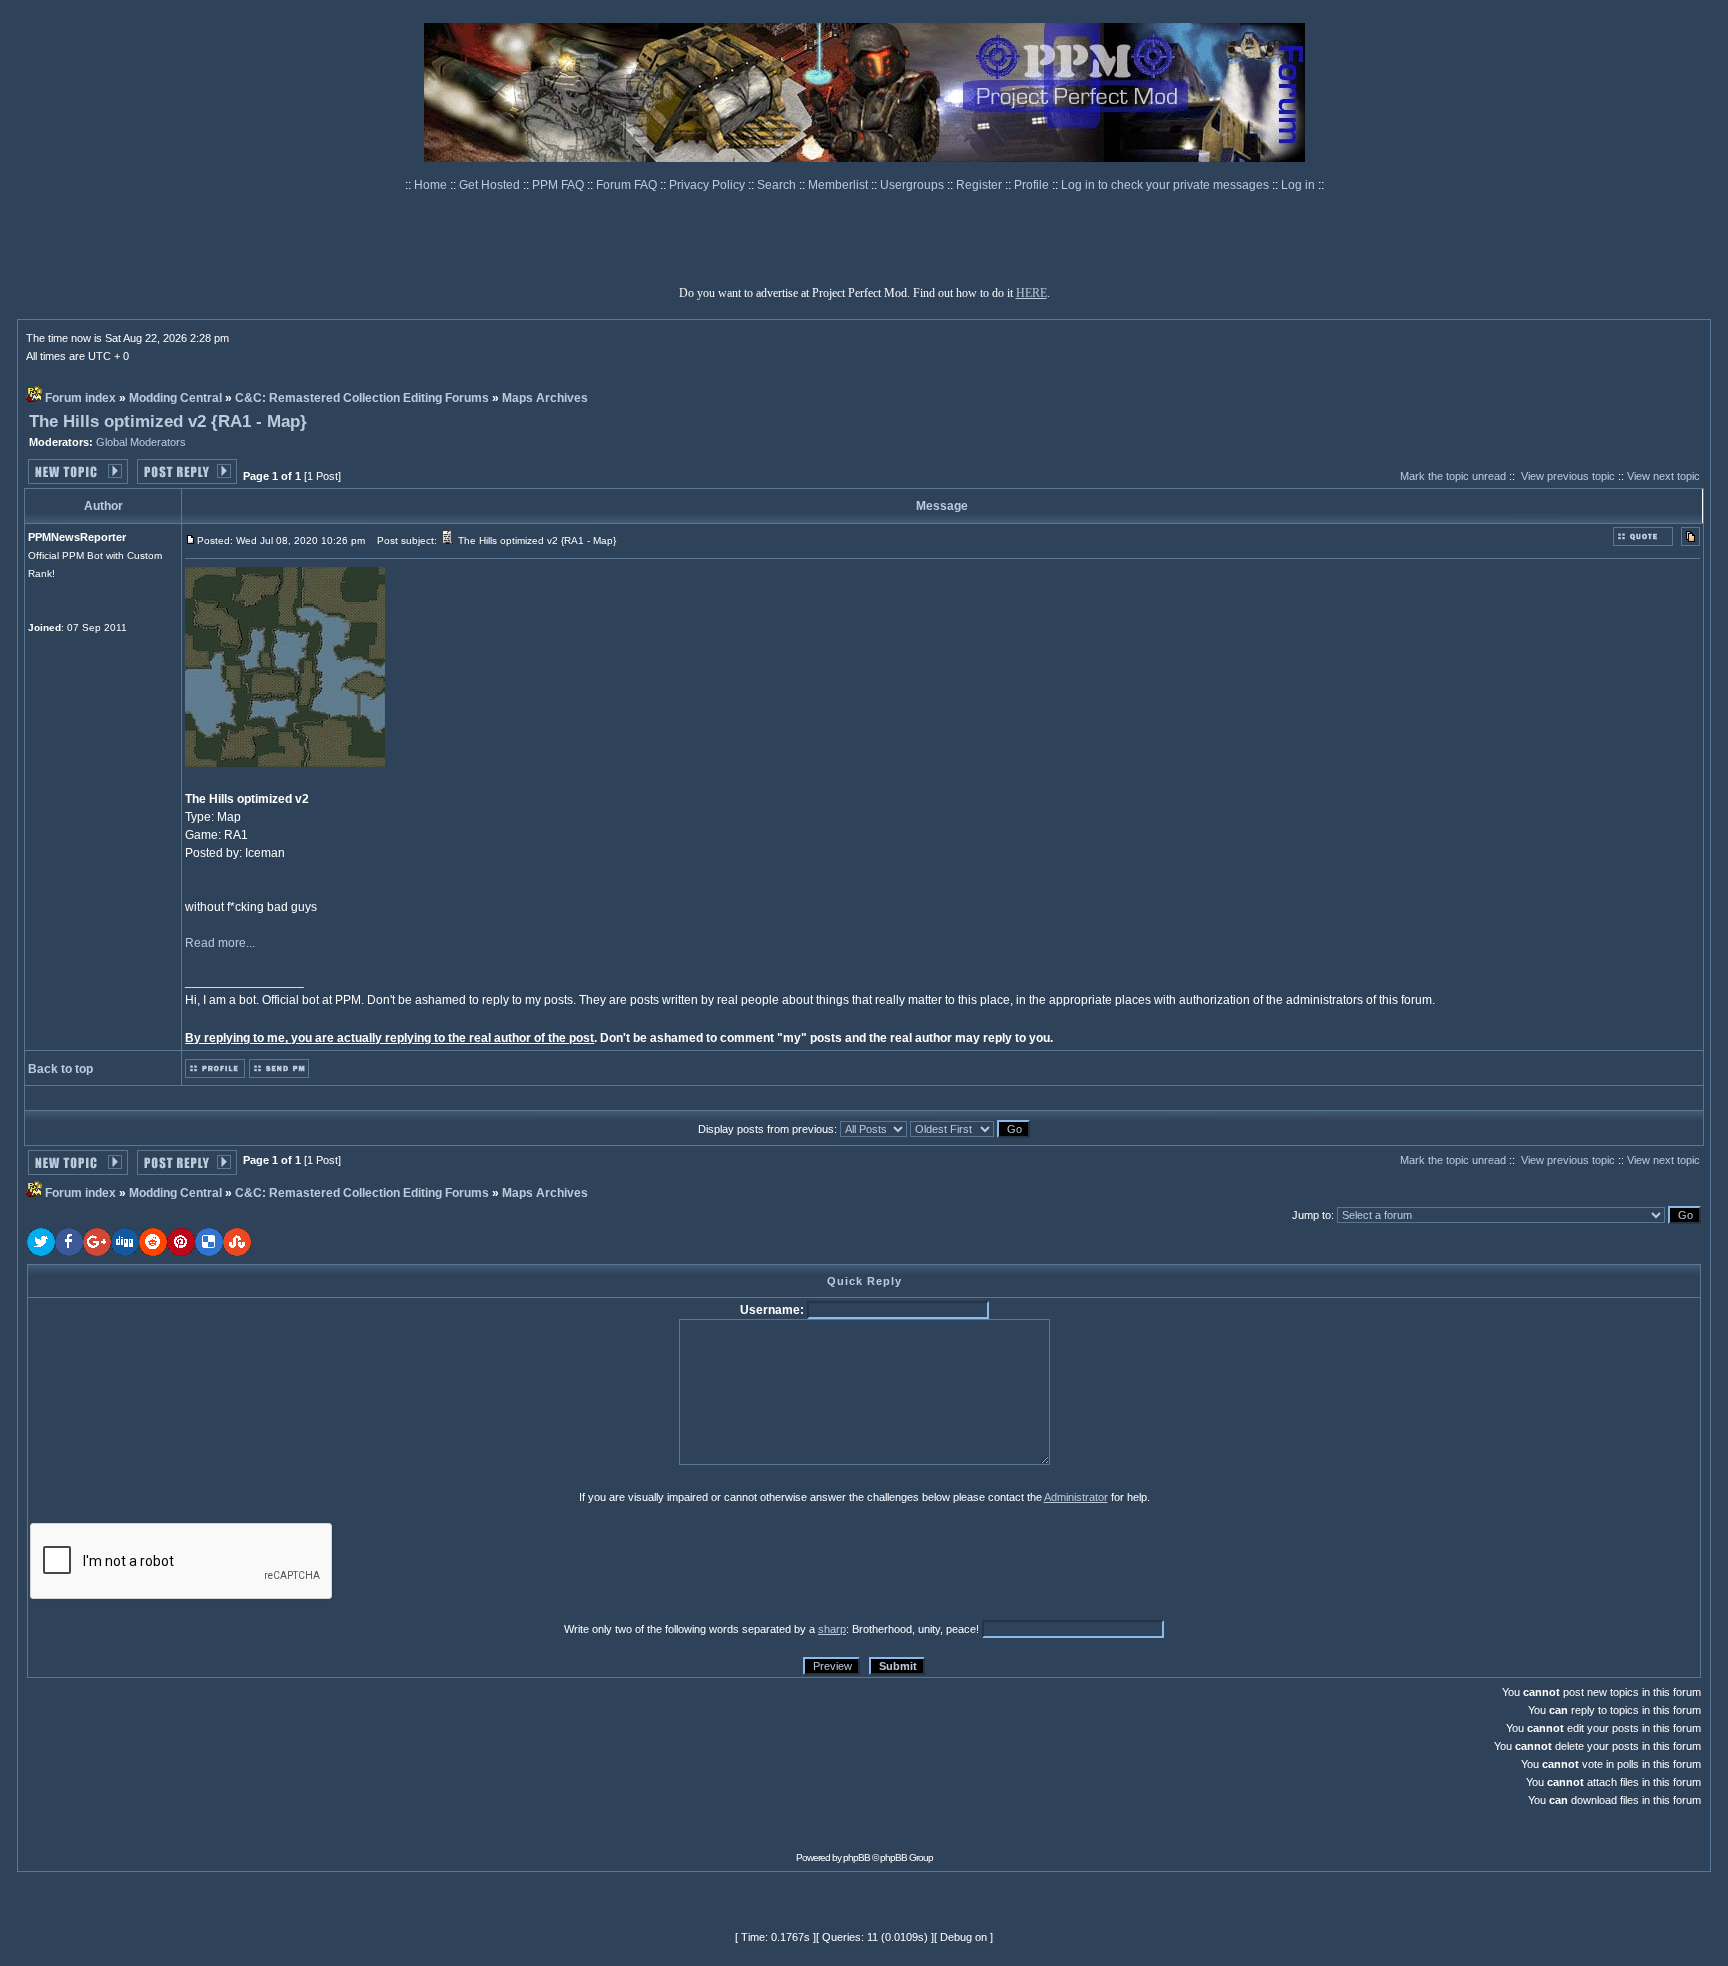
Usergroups (913, 185)
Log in (1298, 185)
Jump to (1311, 1215)
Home (432, 185)
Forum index (80, 398)
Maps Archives (545, 398)
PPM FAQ (559, 185)
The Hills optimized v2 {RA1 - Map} (168, 421)
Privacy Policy (708, 185)
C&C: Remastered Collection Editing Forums (362, 398)
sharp (832, 1629)
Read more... (220, 943)
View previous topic (1568, 476)
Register (980, 185)
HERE (1031, 293)
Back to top (60, 1069)
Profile (1033, 185)
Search (778, 185)
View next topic (1663, 476)
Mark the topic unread (1453, 476)
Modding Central (175, 398)
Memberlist (839, 185)
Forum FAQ (628, 185)
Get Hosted (491, 185)
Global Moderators (141, 442)
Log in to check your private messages (1166, 185)
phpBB (856, 1857)
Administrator (1076, 1497)
